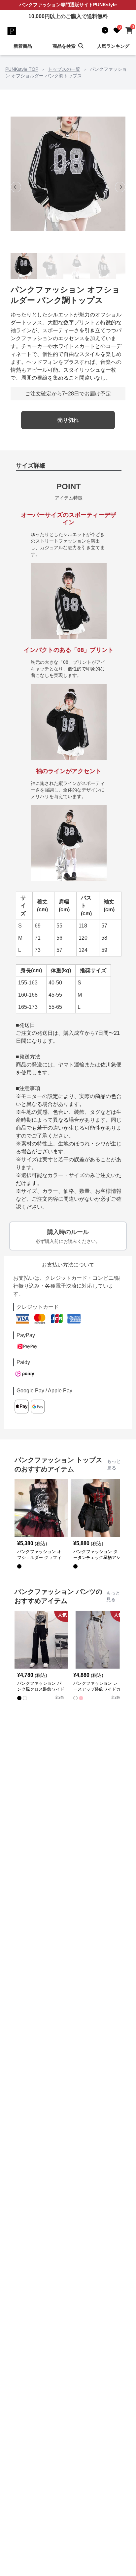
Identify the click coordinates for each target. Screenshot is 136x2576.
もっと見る (114, 1464)
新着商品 (23, 46)
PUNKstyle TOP (22, 69)
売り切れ (68, 420)
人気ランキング (113, 46)
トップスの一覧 (64, 69)
